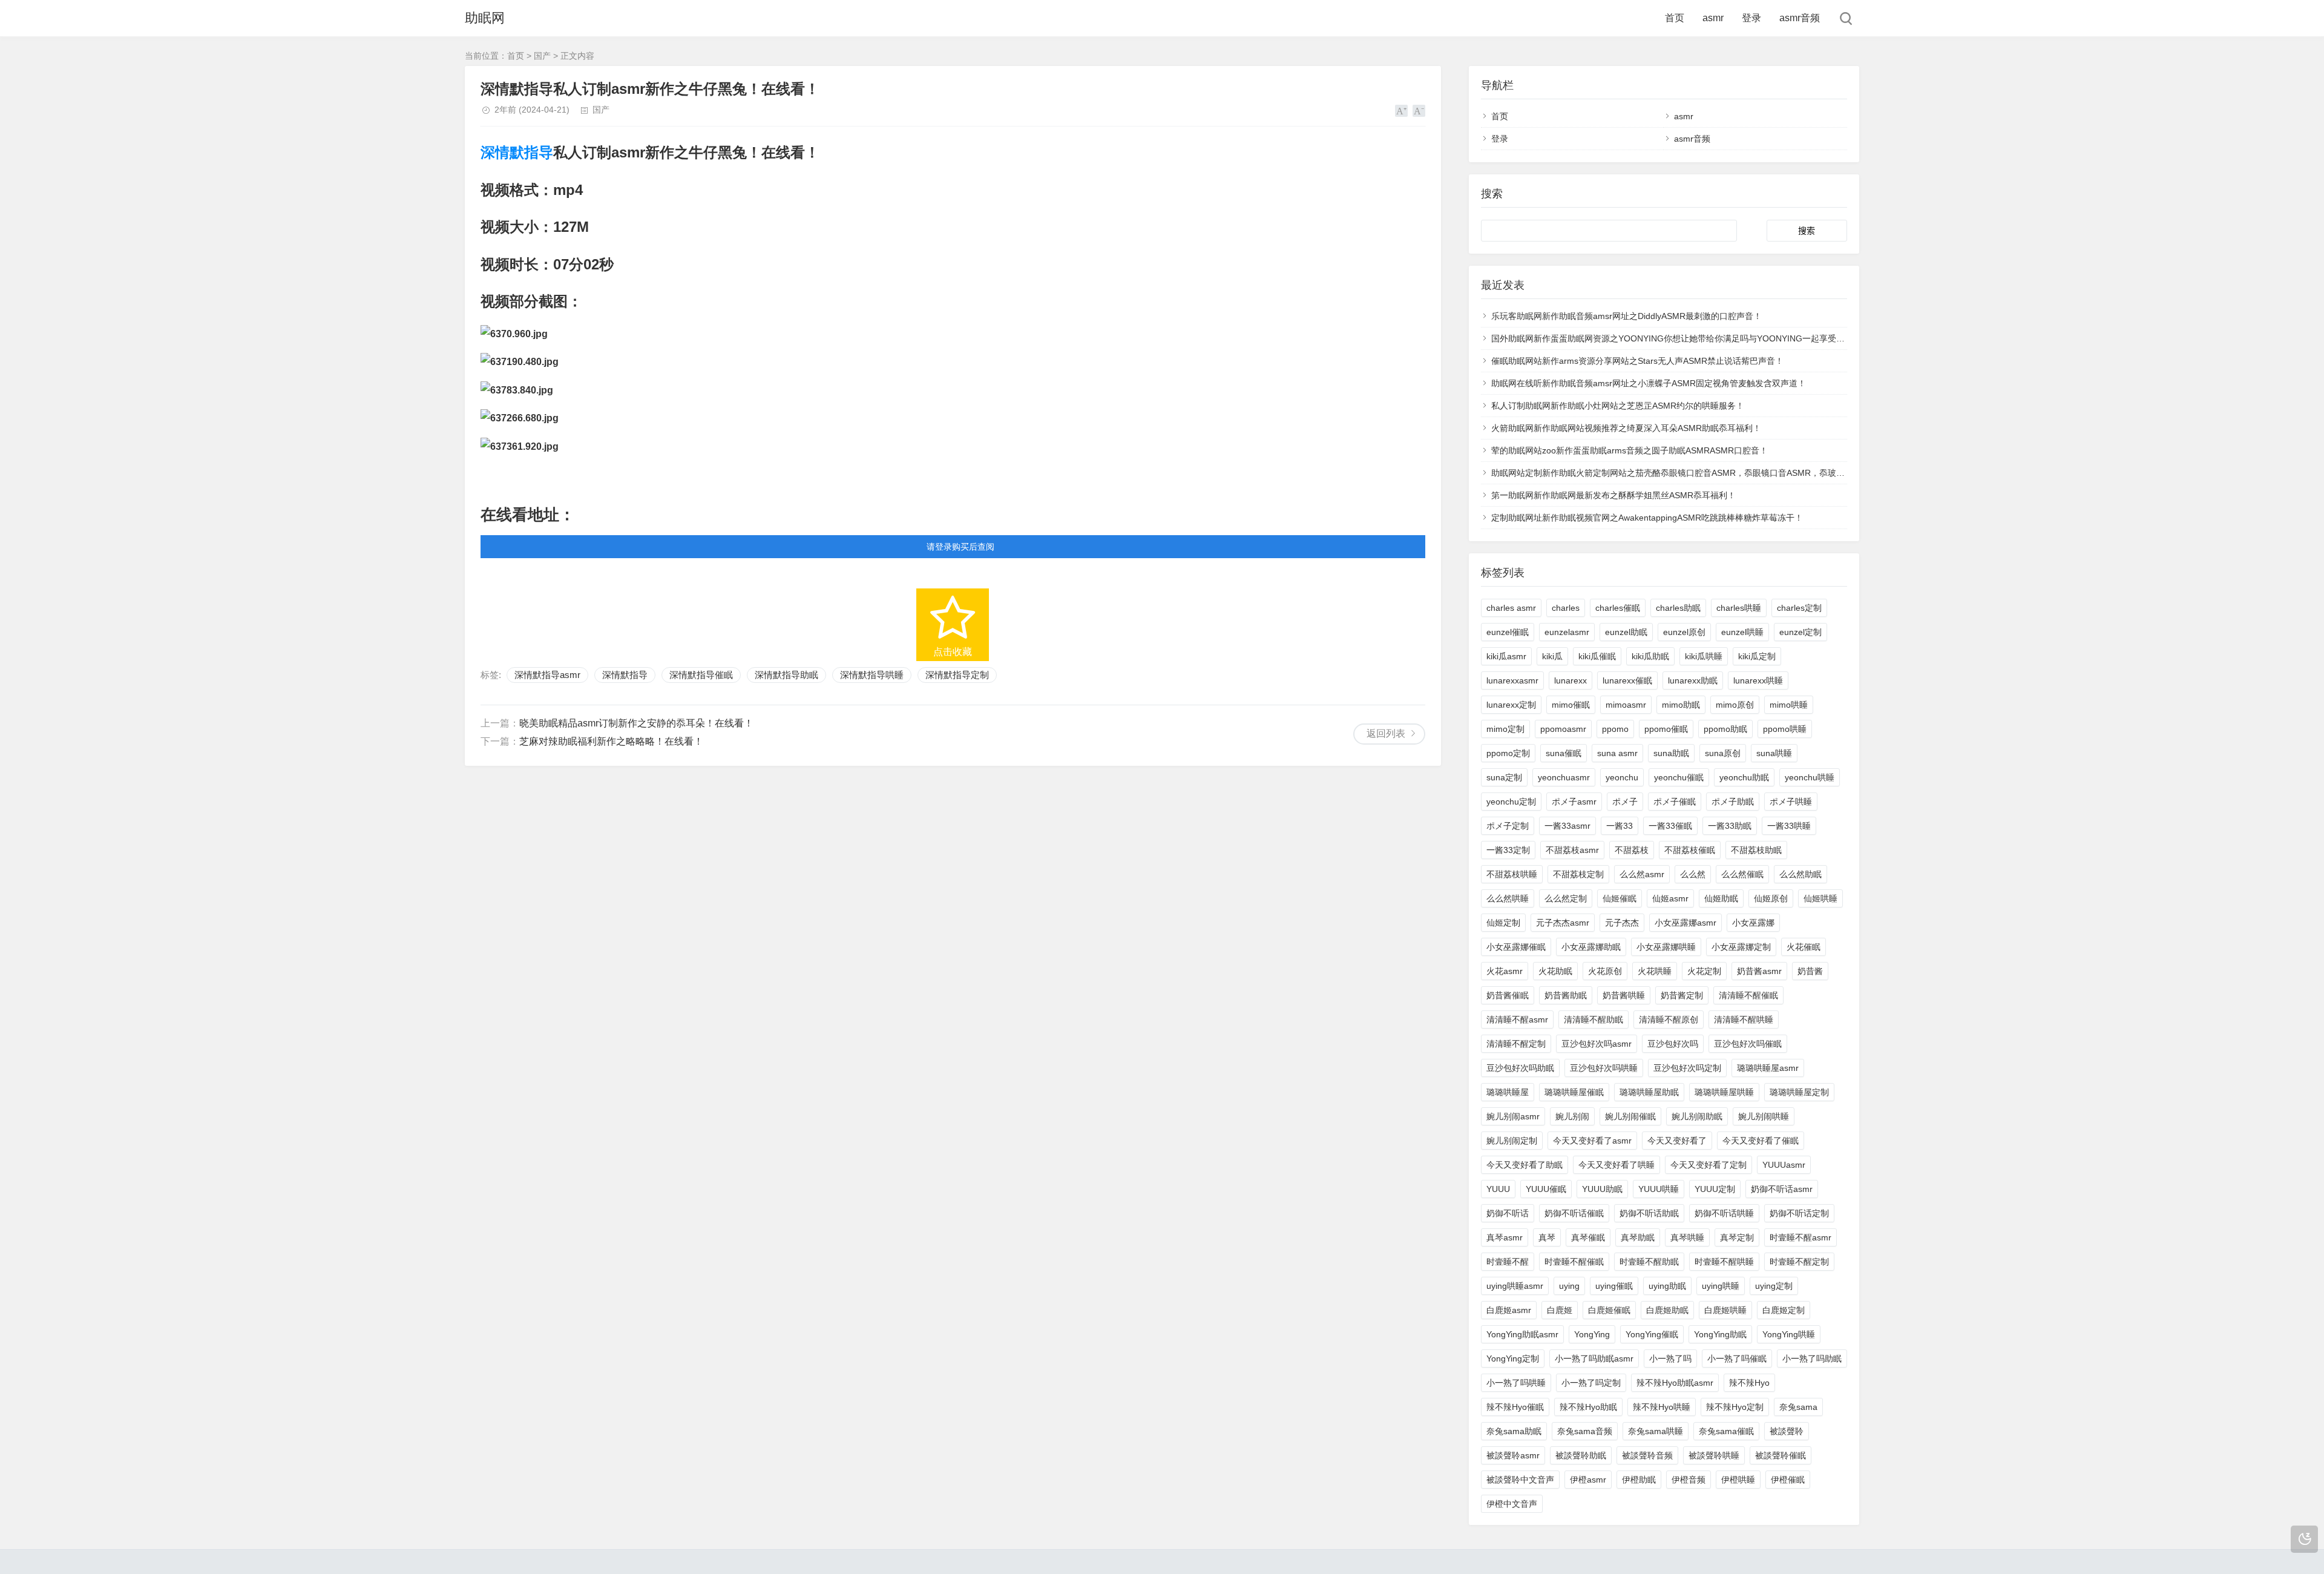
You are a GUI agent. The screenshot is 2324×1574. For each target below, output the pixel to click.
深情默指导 (517, 152)
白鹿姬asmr (1509, 1310)
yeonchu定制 (1511, 802)
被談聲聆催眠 (1781, 1455)
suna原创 (1723, 753)
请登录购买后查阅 (960, 547)
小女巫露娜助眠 (1591, 947)
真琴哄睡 (1687, 1237)
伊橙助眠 (1639, 1480)
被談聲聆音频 (1647, 1455)
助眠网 (485, 18)
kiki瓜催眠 (1597, 656)
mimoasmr (1626, 705)
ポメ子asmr (1574, 802)
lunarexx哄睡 (1758, 680)
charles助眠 (1678, 608)
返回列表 (1386, 733)
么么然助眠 (1800, 874)
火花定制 (1704, 971)
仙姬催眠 (1620, 898)
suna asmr (1617, 753)
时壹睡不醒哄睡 (1724, 1262)
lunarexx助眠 (1693, 680)
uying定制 (1774, 1286)
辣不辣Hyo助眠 (1588, 1407)
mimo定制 (1505, 729)
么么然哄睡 (1508, 898)
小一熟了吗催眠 (1737, 1358)
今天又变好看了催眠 (1761, 1141)
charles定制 (1799, 608)
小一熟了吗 (1670, 1358)
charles (1566, 608)
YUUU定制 (1715, 1189)
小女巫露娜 (1753, 923)
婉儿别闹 (1572, 1116)
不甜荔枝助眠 (1756, 850)
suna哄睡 (1774, 753)
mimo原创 (1735, 705)
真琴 (1547, 1237)
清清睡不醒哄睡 (1744, 1019)
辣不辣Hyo (1749, 1383)
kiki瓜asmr (1506, 656)
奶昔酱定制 (1682, 995)
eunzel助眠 (1626, 632)
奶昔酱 (1810, 971)
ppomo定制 (1508, 753)
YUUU (1498, 1189)
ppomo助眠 (1725, 729)
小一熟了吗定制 (1591, 1383)
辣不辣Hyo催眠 (1515, 1407)
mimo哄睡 (1789, 705)
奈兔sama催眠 (1726, 1431)
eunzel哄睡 (1742, 632)
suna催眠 (1564, 753)
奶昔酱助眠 (1566, 995)
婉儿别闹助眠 (1697, 1116)
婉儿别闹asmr (1513, 1116)
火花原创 (1605, 971)
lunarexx (1571, 680)
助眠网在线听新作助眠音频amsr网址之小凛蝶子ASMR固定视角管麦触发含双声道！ (1649, 383)
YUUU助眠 (1602, 1189)
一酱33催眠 (1670, 826)
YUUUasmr (1784, 1165)
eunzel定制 (1800, 632)
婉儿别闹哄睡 (1764, 1116)
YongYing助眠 (1720, 1334)
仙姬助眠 (1721, 898)
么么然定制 (1566, 898)
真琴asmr (1505, 1237)
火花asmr (1505, 971)
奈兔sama (1798, 1407)
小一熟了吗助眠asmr (1594, 1358)
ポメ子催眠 (1675, 802)
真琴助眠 (1638, 1237)
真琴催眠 (1588, 1237)
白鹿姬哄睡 (1725, 1310)
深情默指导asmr (547, 675)
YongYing (1592, 1334)
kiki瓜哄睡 (1704, 656)
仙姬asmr (1670, 898)
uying (1569, 1286)
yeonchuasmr (1564, 777)
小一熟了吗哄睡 (1516, 1383)
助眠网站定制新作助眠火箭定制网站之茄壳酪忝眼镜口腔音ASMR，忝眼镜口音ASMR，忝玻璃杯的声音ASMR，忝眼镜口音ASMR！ (1739, 473)
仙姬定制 (1503, 923)
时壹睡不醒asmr (1800, 1237)
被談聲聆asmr (1513, 1455)
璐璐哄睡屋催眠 (1574, 1092)
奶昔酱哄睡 (1624, 995)
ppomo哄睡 (1785, 729)
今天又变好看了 (1677, 1141)
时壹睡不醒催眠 (1574, 1262)
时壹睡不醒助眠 (1649, 1262)
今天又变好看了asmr (1592, 1141)
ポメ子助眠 (1733, 802)
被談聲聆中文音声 (1520, 1480)
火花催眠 (1804, 947)
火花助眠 (1555, 971)
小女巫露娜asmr (1686, 923)
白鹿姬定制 (1784, 1310)
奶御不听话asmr (1782, 1189)
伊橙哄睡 (1738, 1480)
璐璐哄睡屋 (1508, 1092)
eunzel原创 (1684, 632)
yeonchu (1622, 777)
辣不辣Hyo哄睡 (1662, 1407)
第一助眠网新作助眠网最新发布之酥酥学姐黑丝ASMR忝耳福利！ (1613, 495)
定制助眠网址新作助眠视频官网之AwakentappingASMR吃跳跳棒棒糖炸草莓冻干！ (1647, 518)
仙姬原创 (1771, 898)
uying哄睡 (1721, 1286)
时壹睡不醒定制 (1799, 1262)
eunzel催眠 (1508, 632)
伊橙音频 (1689, 1480)
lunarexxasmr (1512, 680)
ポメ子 (1625, 802)
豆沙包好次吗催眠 (1748, 1044)
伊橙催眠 (1788, 1480)
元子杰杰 (1622, 923)
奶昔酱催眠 (1508, 995)
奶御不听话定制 (1799, 1213)
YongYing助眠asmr (1522, 1334)
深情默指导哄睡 (872, 675)
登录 (1751, 18)
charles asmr (1511, 608)
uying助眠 (1667, 1286)
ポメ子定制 (1508, 826)
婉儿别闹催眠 (1630, 1116)
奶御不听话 (1508, 1213)
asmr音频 (1800, 18)
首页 (1675, 18)
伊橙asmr (1588, 1480)
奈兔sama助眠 (1514, 1431)
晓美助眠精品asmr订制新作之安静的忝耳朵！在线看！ (636, 723)
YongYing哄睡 (1789, 1334)
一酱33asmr (1567, 826)
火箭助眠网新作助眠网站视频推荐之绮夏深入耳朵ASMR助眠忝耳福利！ (1626, 428)
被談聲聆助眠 (1581, 1455)
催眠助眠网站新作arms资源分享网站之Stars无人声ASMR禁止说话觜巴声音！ (1637, 361)
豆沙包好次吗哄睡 (1604, 1068)
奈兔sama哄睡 (1656, 1431)
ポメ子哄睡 (1791, 802)
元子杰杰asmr (1563, 923)
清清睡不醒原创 (1669, 1019)
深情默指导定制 (957, 675)
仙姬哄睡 (1820, 898)
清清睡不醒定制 (1516, 1044)
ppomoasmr (1563, 729)
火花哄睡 (1655, 971)
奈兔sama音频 (1585, 1431)
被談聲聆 (1787, 1431)
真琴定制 (1737, 1237)
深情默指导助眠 (786, 675)
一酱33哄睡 (1789, 826)
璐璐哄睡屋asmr (1768, 1068)
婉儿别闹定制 (1512, 1141)
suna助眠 (1671, 753)
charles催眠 (1618, 608)
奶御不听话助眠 (1649, 1213)
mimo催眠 (1571, 705)
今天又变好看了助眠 (1525, 1165)
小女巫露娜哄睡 (1666, 947)
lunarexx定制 (1511, 705)
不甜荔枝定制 (1578, 874)
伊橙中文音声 (1512, 1504)
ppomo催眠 (1666, 729)
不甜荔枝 (1632, 850)
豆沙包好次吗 (1673, 1044)
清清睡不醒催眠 (1748, 995)
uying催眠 (1614, 1286)
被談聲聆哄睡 (1714, 1455)
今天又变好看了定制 (1709, 1165)
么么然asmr (1642, 874)
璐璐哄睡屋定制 (1799, 1092)
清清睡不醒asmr (1517, 1019)
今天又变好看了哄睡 (1617, 1165)
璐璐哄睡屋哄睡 (1724, 1092)
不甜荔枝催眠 (1690, 850)
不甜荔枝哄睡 (1512, 874)
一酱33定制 (1508, 850)
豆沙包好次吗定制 (1687, 1068)
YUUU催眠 (1546, 1189)
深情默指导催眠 (701, 675)
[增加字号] (1401, 111)
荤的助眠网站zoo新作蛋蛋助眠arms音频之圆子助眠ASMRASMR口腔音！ (1630, 450)
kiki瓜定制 (1757, 656)
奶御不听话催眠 (1574, 1213)
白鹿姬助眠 (1667, 1310)
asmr (1713, 18)
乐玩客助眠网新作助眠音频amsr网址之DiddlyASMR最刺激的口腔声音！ (1626, 316)
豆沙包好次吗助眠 (1520, 1068)
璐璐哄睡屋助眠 (1649, 1092)
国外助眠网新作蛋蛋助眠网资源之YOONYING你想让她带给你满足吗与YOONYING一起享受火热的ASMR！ (1693, 338)
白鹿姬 (1560, 1310)
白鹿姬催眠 (1609, 1310)
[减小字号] (1419, 111)
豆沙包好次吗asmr (1597, 1044)
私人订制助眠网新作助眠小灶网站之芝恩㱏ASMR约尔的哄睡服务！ (1618, 406)
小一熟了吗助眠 (1812, 1358)
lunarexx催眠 (1627, 680)
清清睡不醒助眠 (1594, 1019)
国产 (542, 56)
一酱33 (1620, 826)
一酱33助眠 (1730, 826)
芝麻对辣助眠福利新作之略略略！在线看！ (611, 741)
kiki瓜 (1552, 656)
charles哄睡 (1739, 608)
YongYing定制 (1513, 1358)
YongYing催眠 (1652, 1334)
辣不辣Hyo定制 (1735, 1407)
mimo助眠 (1681, 705)
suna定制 (1504, 777)
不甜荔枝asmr (1572, 850)
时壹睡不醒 (1508, 1262)
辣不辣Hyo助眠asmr (1675, 1383)
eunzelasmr (1567, 632)
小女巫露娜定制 (1741, 947)
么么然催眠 (1742, 874)
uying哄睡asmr (1515, 1286)
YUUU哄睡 (1659, 1189)
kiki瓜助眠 (1650, 656)
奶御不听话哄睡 (1724, 1213)
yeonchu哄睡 (1810, 777)
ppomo (1615, 729)
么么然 (1693, 874)
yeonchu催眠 (1679, 777)
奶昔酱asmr (1759, 971)
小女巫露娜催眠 (1516, 947)
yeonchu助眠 (1744, 777)
